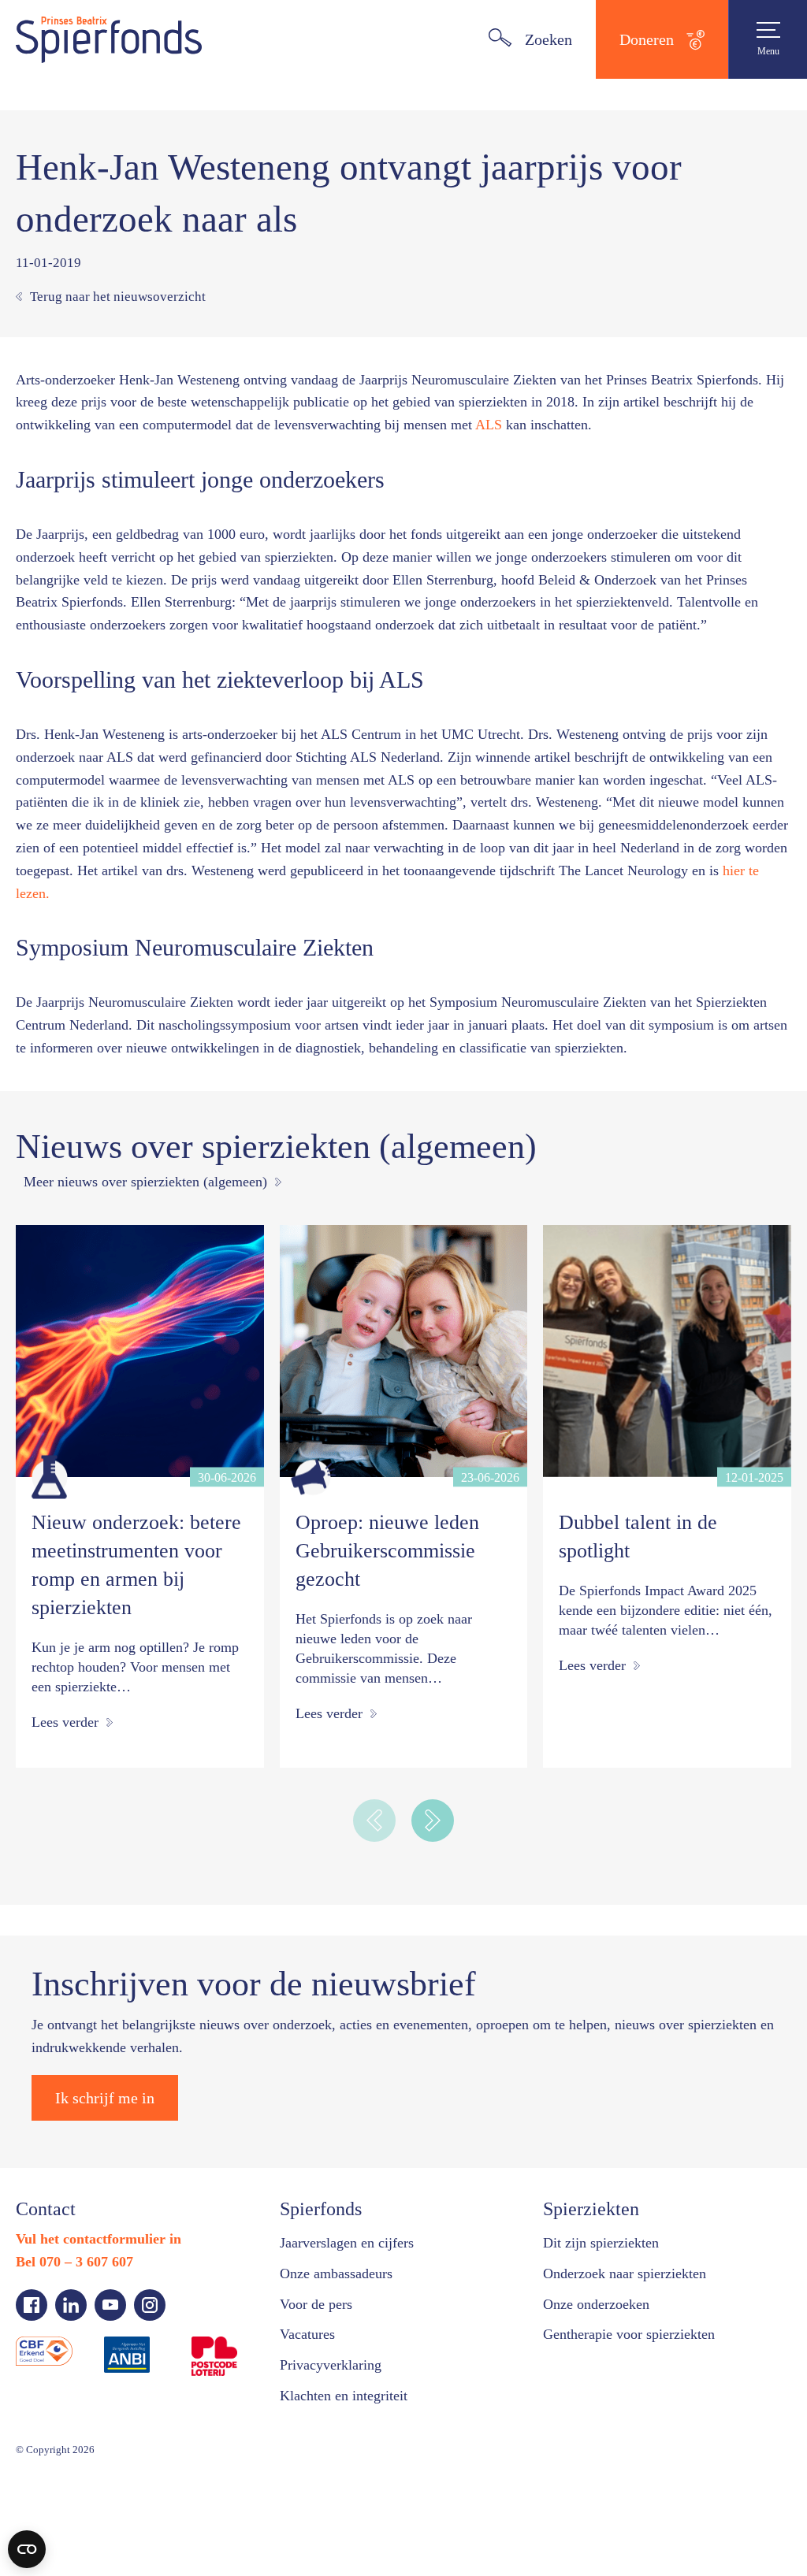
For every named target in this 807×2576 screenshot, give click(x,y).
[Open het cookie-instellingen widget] (27, 2549)
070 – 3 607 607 (98, 2372)
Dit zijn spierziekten (606, 2353)
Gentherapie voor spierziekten (642, 2445)
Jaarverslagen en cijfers (357, 2353)
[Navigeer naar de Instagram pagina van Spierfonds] (150, 2415)
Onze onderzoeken (605, 2415)
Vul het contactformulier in (104, 2349)
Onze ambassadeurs (346, 2384)
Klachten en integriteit (352, 2506)
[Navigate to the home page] (109, 39)
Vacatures (312, 2445)
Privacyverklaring (336, 2475)
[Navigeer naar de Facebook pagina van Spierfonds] (32, 2415)
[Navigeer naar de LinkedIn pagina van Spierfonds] (71, 2415)
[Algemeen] (313, 1568)
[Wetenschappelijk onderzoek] (49, 1568)
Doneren (643, 39)
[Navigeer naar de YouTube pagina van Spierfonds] (110, 2415)
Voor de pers (322, 2415)
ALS (730, 425)
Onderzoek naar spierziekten (636, 2384)
